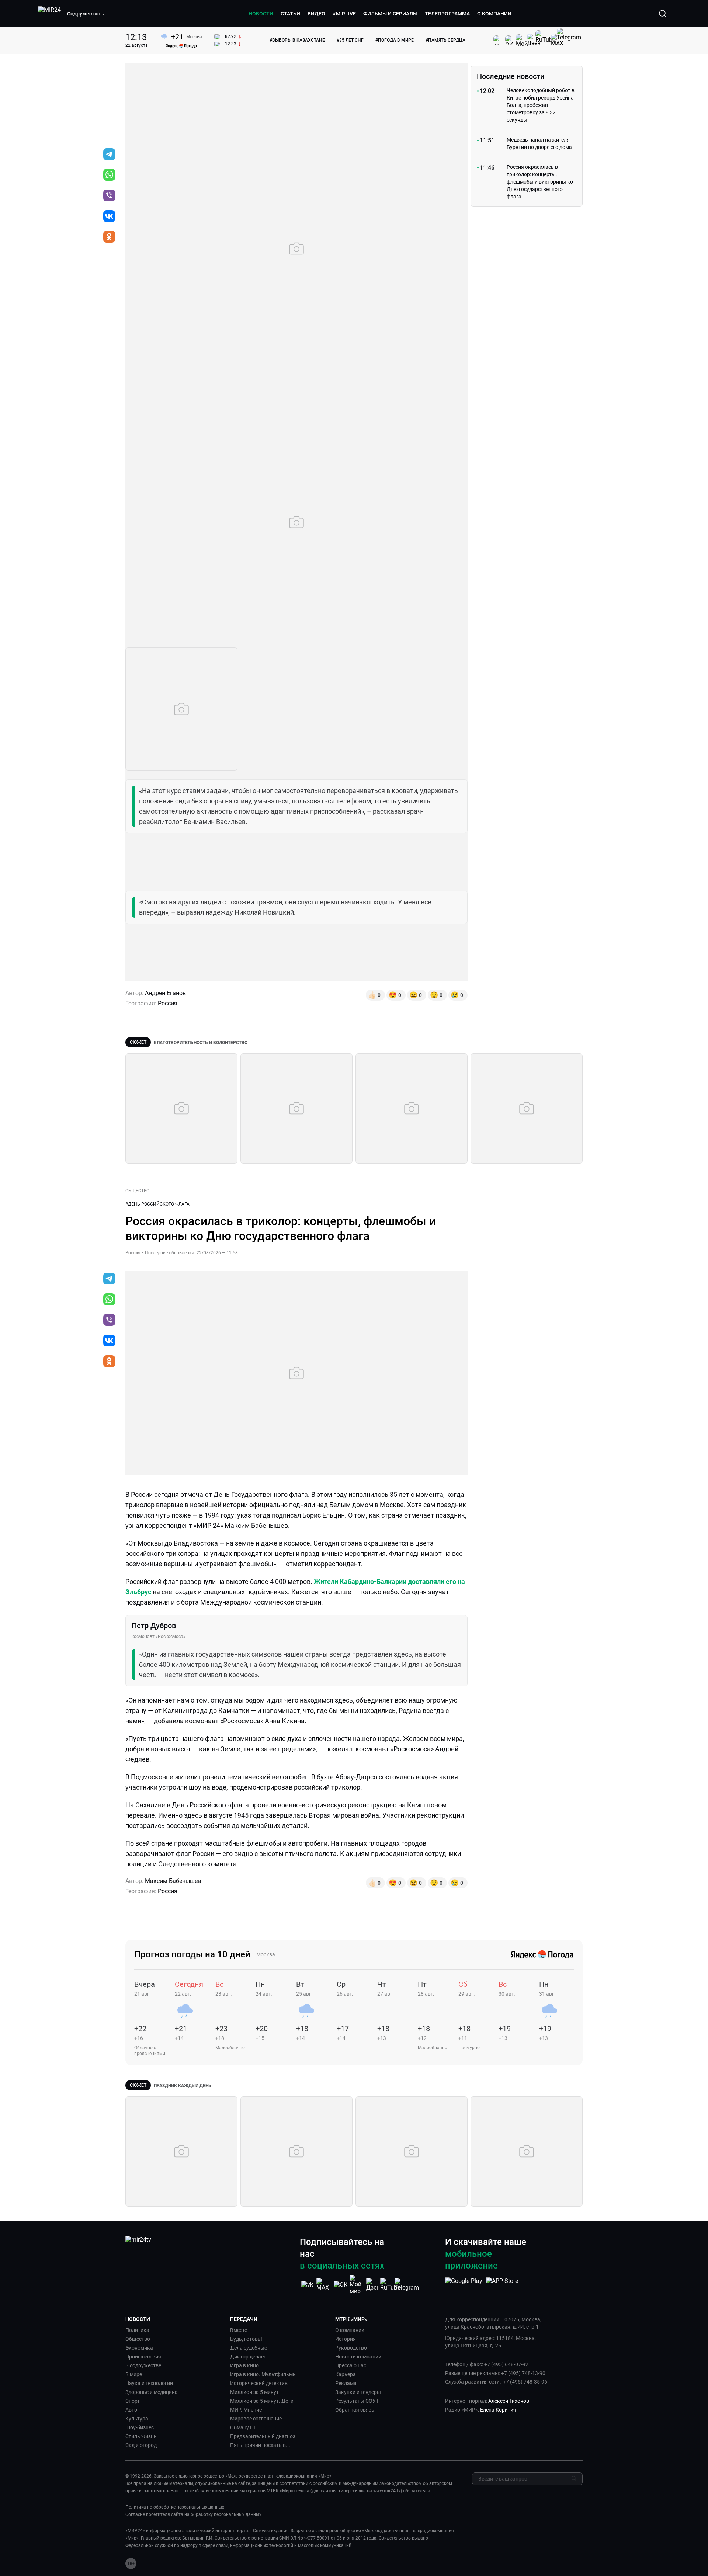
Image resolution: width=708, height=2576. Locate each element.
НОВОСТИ (261, 14)
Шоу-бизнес (140, 2427)
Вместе (239, 2330)
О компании (350, 2330)
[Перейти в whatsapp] (109, 175)
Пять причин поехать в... (260, 2445)
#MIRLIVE (344, 14)
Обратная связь (355, 2410)
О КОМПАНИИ (494, 14)
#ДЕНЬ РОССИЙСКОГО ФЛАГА (157, 1204)
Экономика (139, 2348)
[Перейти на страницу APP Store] (502, 2285)
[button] (86, 14)
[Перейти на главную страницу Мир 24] (49, 14)
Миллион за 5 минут (254, 2392)
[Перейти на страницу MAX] (324, 2285)
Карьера (346, 2374)
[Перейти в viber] (109, 196)
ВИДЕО (316, 14)
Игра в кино (244, 2365)
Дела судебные (249, 2348)
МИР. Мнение (246, 2410)
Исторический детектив (259, 2383)
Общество (138, 2339)
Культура (137, 2419)
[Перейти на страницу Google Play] (464, 2285)
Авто (131, 2410)
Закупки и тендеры (358, 2392)
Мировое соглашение (256, 2419)
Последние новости (511, 76)
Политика (137, 2330)
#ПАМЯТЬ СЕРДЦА (445, 40)
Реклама (346, 2383)
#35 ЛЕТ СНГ (350, 40)
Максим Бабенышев (173, 1881)
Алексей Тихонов (509, 2401)
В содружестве (143, 2365)
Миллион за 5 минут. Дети (262, 2401)
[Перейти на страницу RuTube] (390, 2285)
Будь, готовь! (246, 2339)
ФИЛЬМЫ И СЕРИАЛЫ (390, 14)
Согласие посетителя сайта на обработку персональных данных (193, 2514)
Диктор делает (248, 2357)
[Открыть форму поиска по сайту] (663, 14)
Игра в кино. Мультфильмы (263, 2374)
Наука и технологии (149, 2383)
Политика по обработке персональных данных (175, 2507)
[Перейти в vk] (109, 217)
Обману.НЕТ (245, 2427)
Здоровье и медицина (152, 2392)
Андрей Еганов (165, 993)
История (346, 2339)
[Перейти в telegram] (109, 155)
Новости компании (358, 2357)
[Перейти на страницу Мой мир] (357, 2285)
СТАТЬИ (290, 14)
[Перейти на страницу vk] (307, 2285)
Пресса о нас (351, 2365)
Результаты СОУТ (357, 2401)
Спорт (133, 2401)
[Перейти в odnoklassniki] (109, 237)
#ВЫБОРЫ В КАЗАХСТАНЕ (297, 40)
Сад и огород (141, 2445)
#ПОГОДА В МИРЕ (395, 40)
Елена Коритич (498, 2410)
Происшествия (143, 2357)
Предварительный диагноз (263, 2436)
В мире (134, 2374)
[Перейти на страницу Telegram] (407, 2285)
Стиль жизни (141, 2436)
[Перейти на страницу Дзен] (374, 2285)
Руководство (351, 2348)
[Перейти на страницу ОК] (341, 2285)
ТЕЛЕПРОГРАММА (447, 14)
